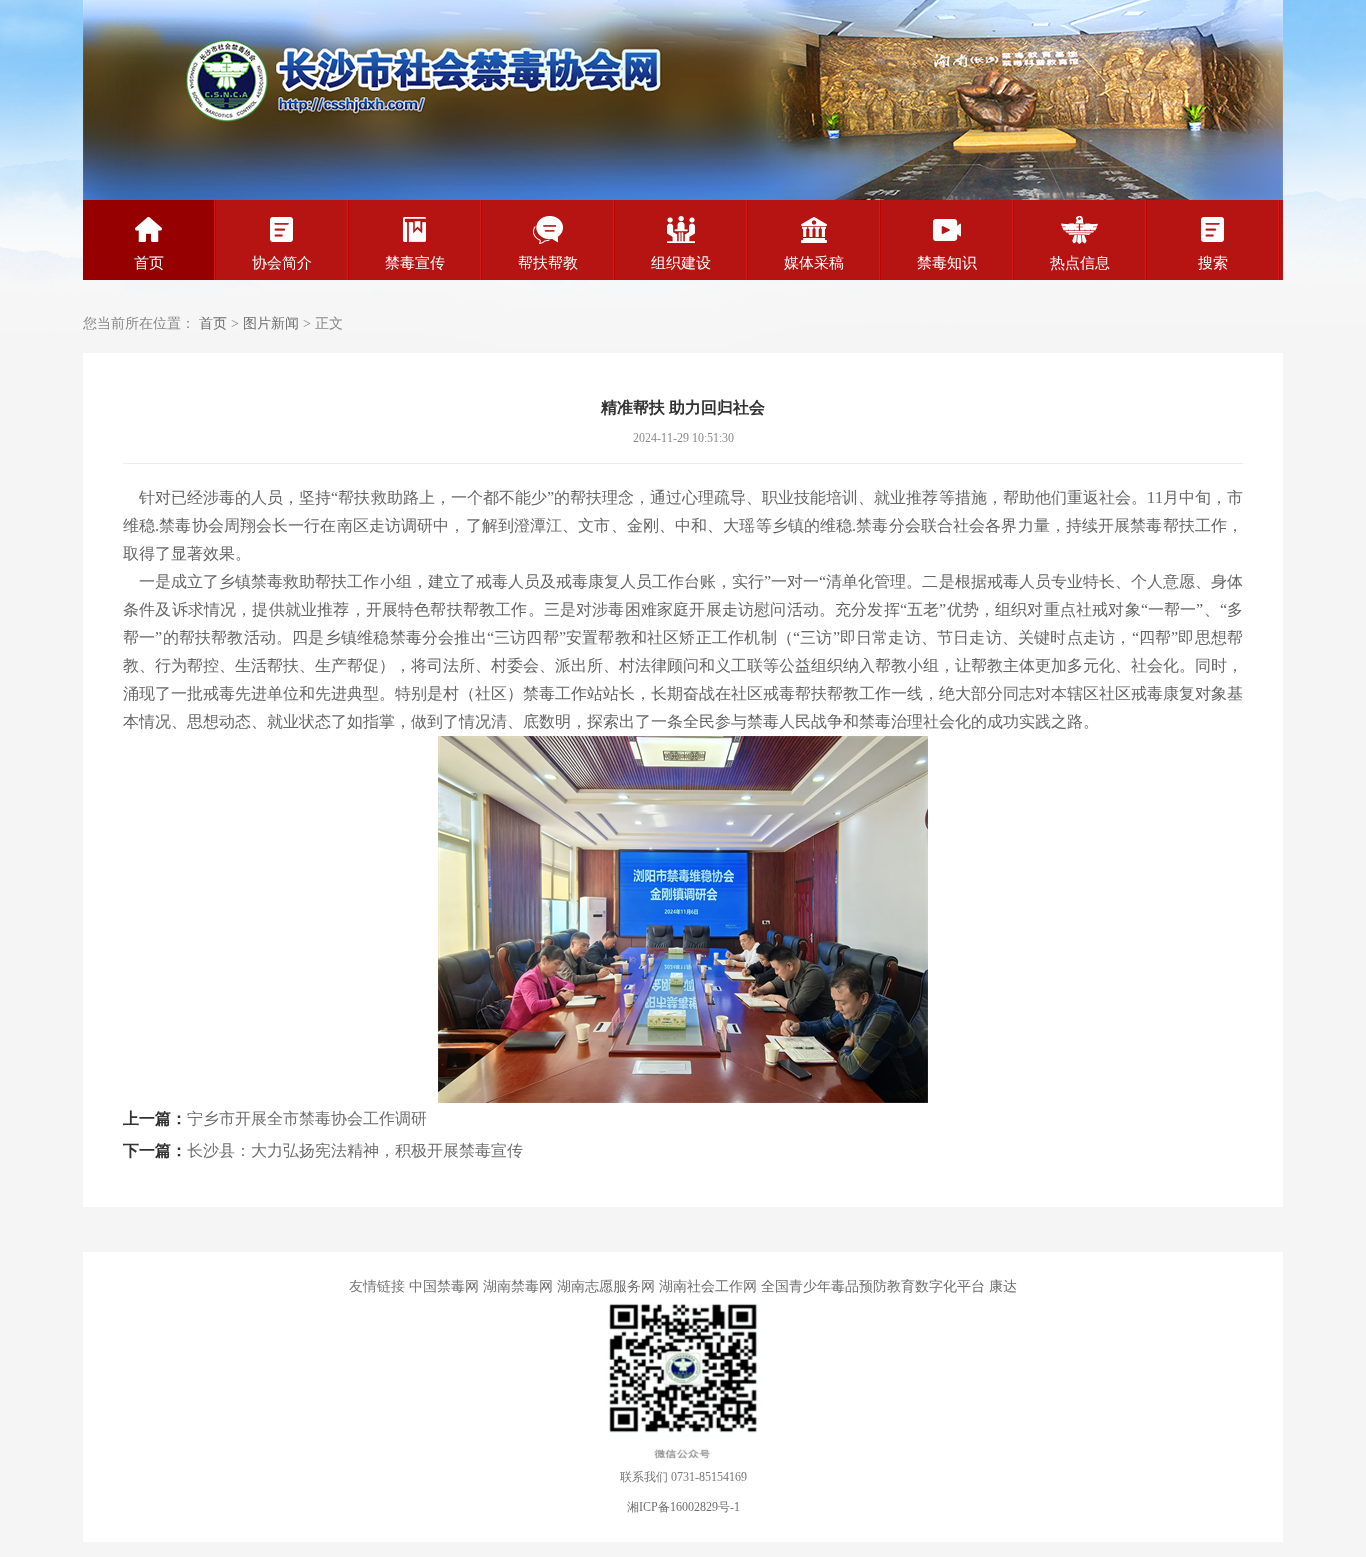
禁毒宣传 (415, 263)
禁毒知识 (947, 263)
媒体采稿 (814, 263)
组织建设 (681, 263)
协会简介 (282, 263)
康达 (1003, 1286)
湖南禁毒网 (518, 1286)
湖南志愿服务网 (606, 1286)
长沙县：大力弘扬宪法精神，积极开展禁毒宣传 (355, 1150)
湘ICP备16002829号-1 (683, 1507)
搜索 (1213, 263)
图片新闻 (271, 323)
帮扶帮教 (548, 263)
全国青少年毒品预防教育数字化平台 (873, 1286)
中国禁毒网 (444, 1286)
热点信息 (1080, 263)
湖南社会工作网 (708, 1286)
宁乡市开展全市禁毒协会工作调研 (307, 1118)
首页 (149, 263)
